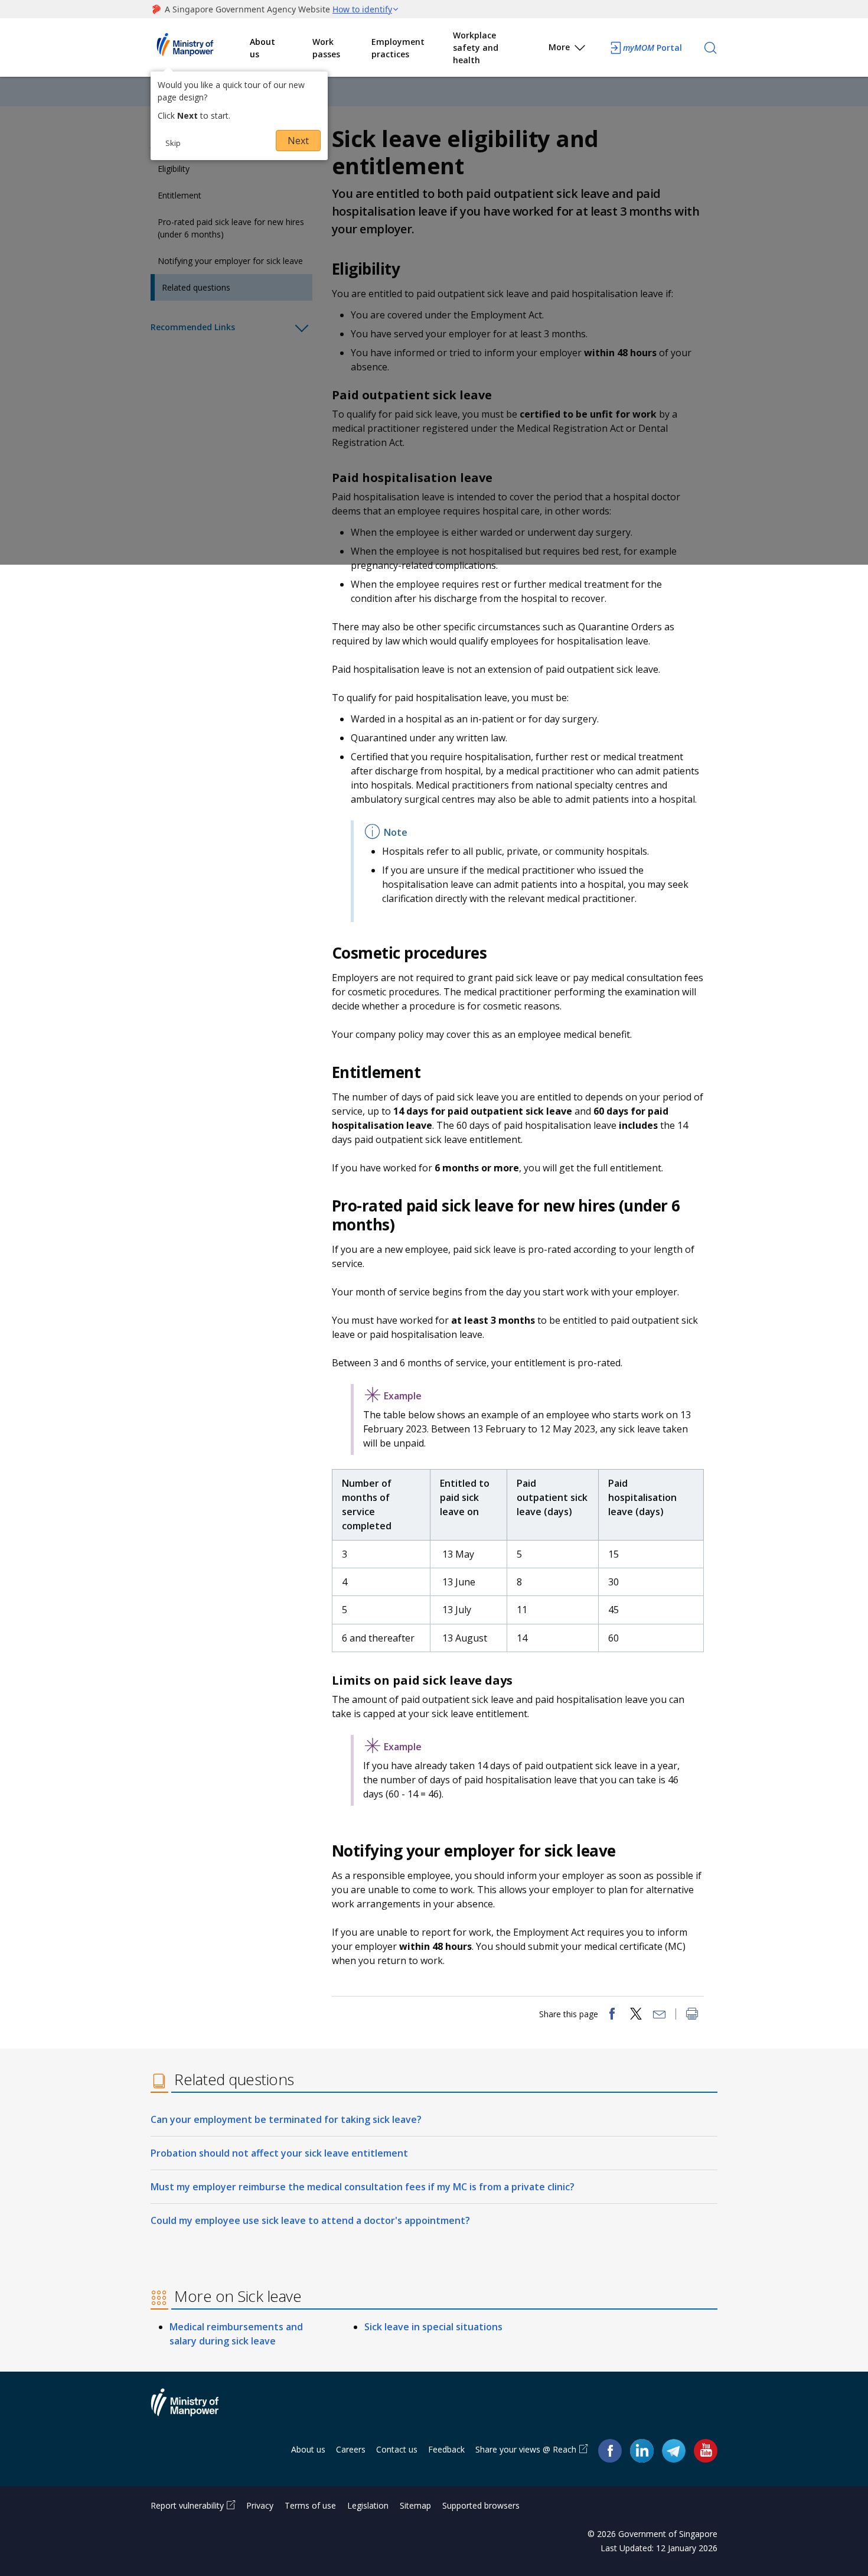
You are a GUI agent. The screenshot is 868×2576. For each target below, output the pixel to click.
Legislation (368, 2505)
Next (298, 141)
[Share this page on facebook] (612, 2015)
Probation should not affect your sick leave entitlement (279, 2153)
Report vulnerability (187, 2505)
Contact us (397, 2449)
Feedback (446, 2449)
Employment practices (398, 48)
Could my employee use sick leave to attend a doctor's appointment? (310, 2220)
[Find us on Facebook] (610, 2450)
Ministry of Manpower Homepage (200, 48)
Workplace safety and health (476, 48)
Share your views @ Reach (526, 2449)
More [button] (559, 47)
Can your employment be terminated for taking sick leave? (286, 2119)
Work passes (326, 48)
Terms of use (310, 2505)
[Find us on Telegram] (674, 2450)
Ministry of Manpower (194, 2409)
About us (262, 48)
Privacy (260, 2505)
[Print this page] (692, 2015)
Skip (173, 143)
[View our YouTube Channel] (706, 2450)
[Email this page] (660, 2015)
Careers (351, 2449)
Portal (652, 48)
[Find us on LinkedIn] (642, 2451)
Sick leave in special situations (433, 2327)
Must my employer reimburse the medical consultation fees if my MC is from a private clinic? (363, 2187)
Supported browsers (481, 2505)
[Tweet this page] (636, 2015)
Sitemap (415, 2505)
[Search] (710, 48)
